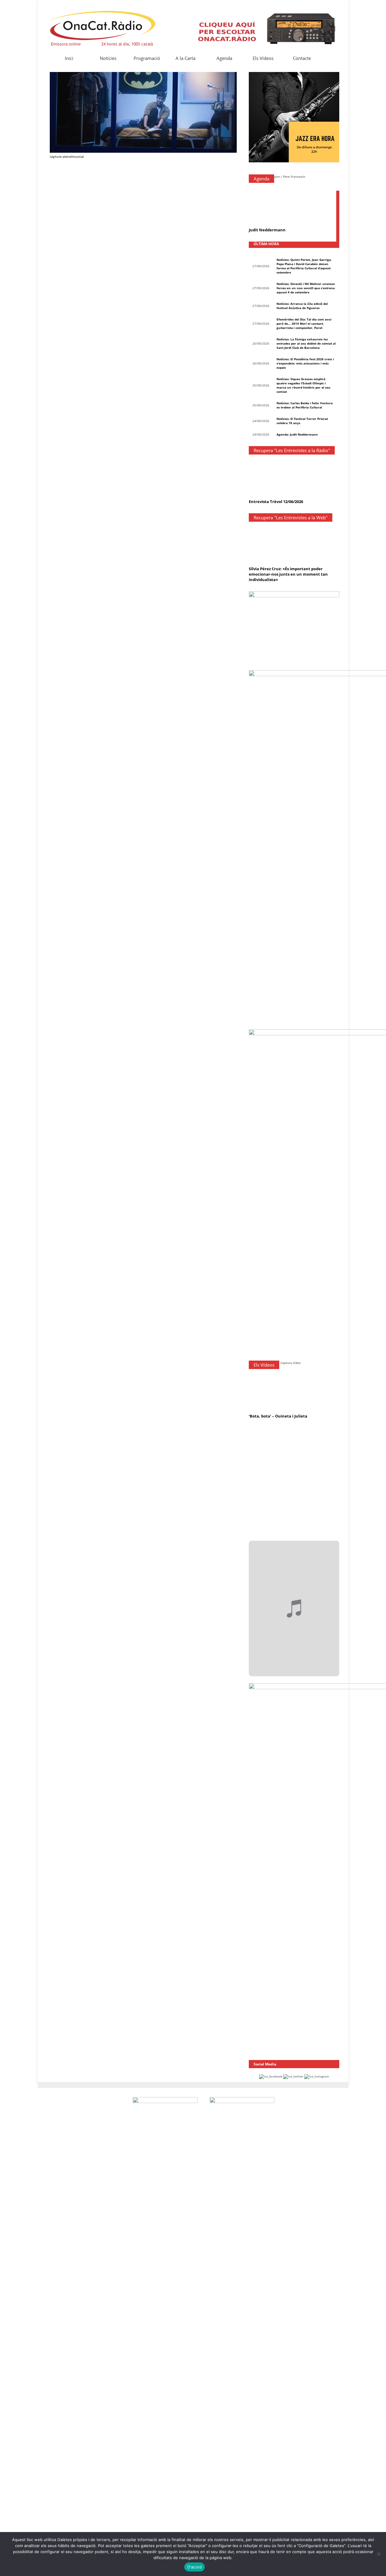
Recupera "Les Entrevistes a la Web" (291, 517)
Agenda (224, 58)
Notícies (108, 58)
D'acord (195, 2567)
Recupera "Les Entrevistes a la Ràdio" (292, 450)
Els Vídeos (263, 58)
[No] (378, 2554)
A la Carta (185, 58)
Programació (147, 58)
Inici (69, 58)
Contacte (302, 58)
